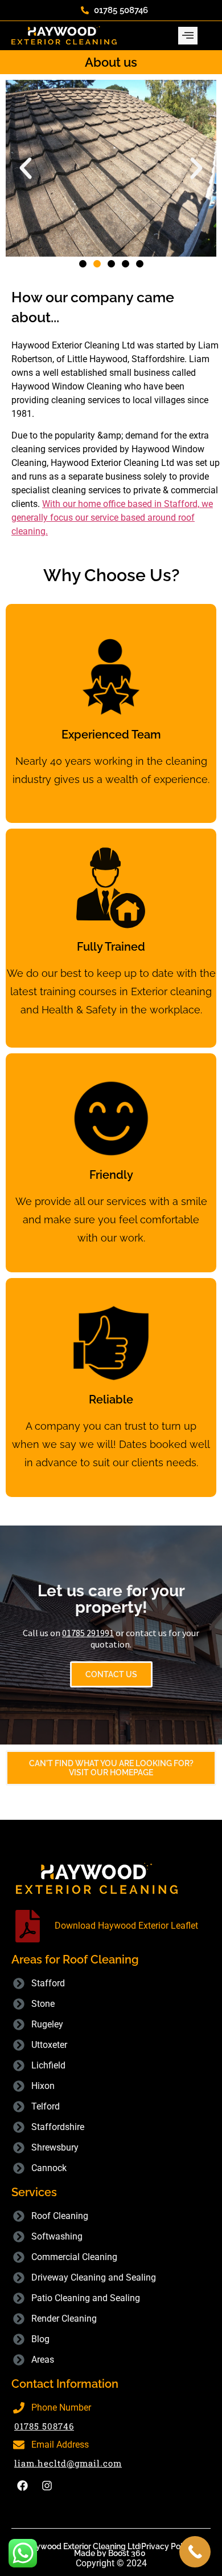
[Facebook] (22, 2486)
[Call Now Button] (195, 2552)
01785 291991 (88, 1633)
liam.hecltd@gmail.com (68, 2463)
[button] (26, 168)
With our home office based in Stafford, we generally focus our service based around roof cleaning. (112, 518)
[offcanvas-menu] (188, 36)
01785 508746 (44, 2426)
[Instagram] (47, 2486)
